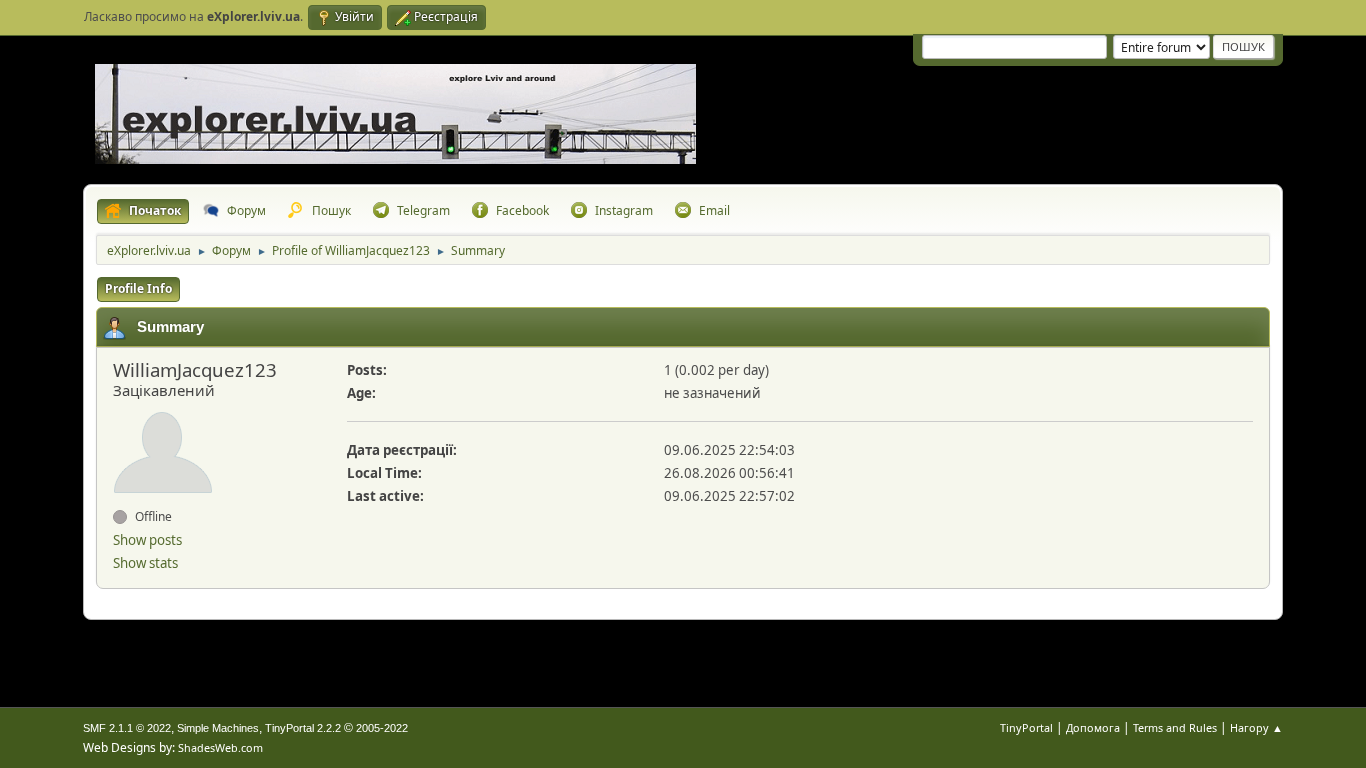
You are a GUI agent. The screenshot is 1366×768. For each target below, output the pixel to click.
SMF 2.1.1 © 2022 (127, 728)
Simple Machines (218, 728)
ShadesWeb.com (220, 747)
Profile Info (138, 288)
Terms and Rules (1175, 727)
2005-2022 (382, 728)
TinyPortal (1026, 727)
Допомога (1093, 727)
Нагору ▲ (1256, 727)
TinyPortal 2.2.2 (303, 728)
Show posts (147, 540)
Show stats (145, 563)
